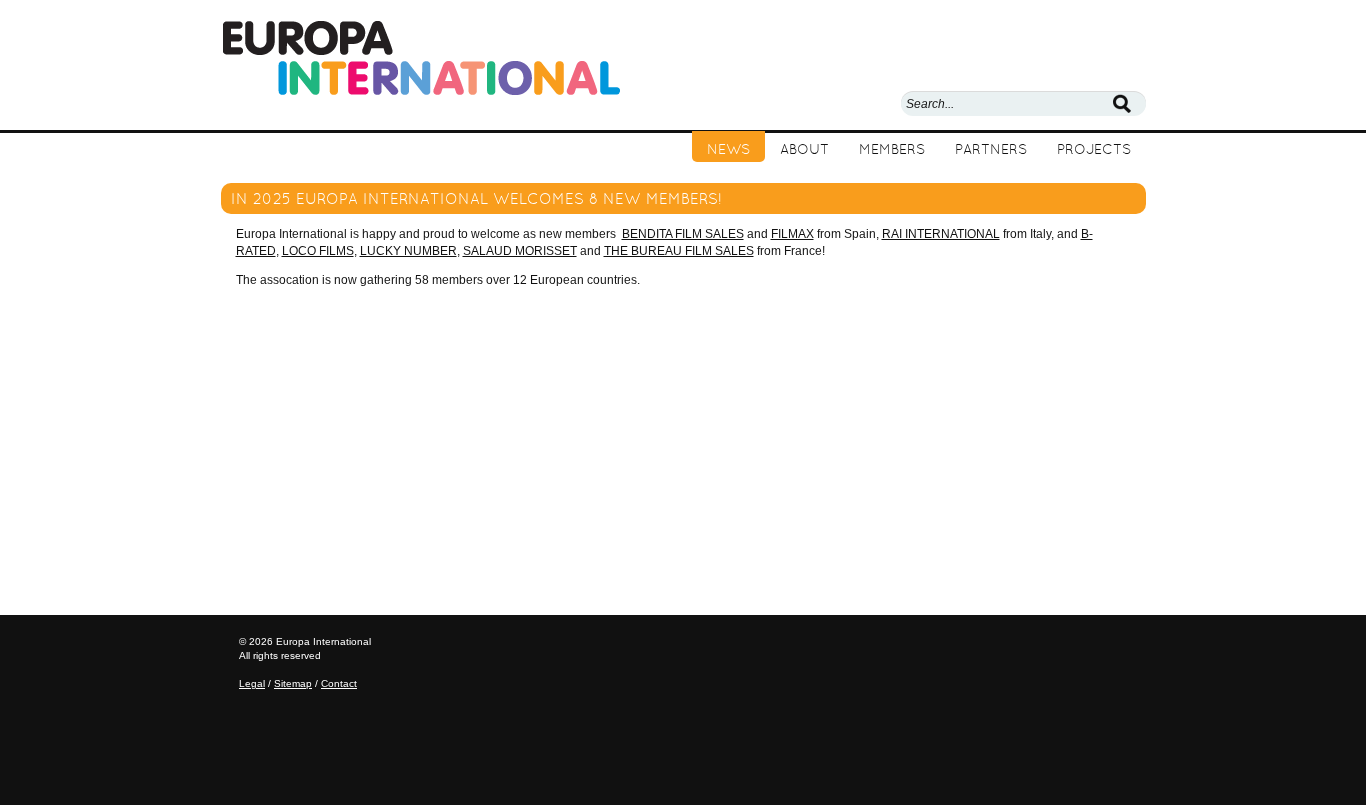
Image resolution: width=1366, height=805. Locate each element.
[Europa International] (421, 56)
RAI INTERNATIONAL (941, 234)
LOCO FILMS (318, 251)
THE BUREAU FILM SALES (679, 251)
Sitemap (293, 683)
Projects (1094, 149)
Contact (339, 683)
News (728, 149)
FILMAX (792, 234)
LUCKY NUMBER (408, 251)
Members (892, 149)
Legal (252, 683)
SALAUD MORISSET (520, 251)
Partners (991, 149)
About (804, 149)
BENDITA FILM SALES (683, 234)
